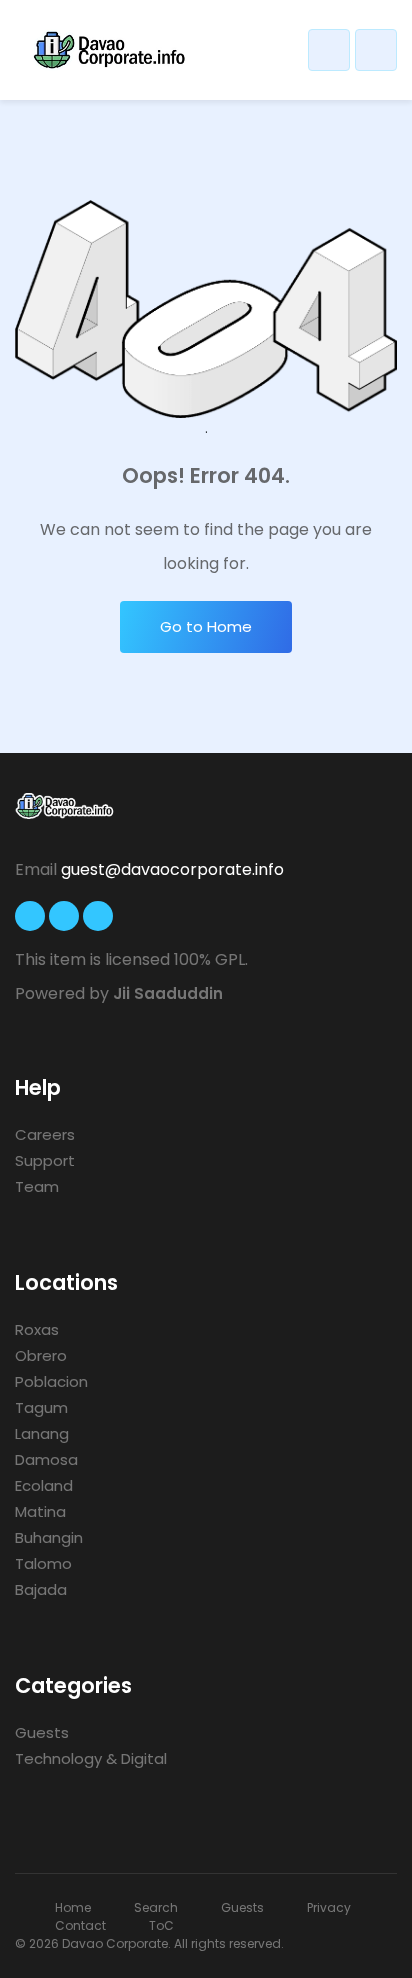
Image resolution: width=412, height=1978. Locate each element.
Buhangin (49, 1537)
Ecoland (44, 1485)
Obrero (41, 1355)
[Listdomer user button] (329, 50)
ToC (161, 1925)
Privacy (329, 1907)
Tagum (41, 1407)
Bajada (41, 1589)
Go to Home (206, 626)
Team (37, 1186)
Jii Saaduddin (168, 993)
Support (45, 1160)
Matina (40, 1511)
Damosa (46, 1459)
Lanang (42, 1433)
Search (156, 1907)
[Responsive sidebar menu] (376, 50)
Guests (42, 1732)
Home (73, 1907)
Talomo (43, 1563)
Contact (80, 1925)
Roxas (37, 1329)
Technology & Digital (91, 1758)
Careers (45, 1134)
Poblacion (51, 1381)
